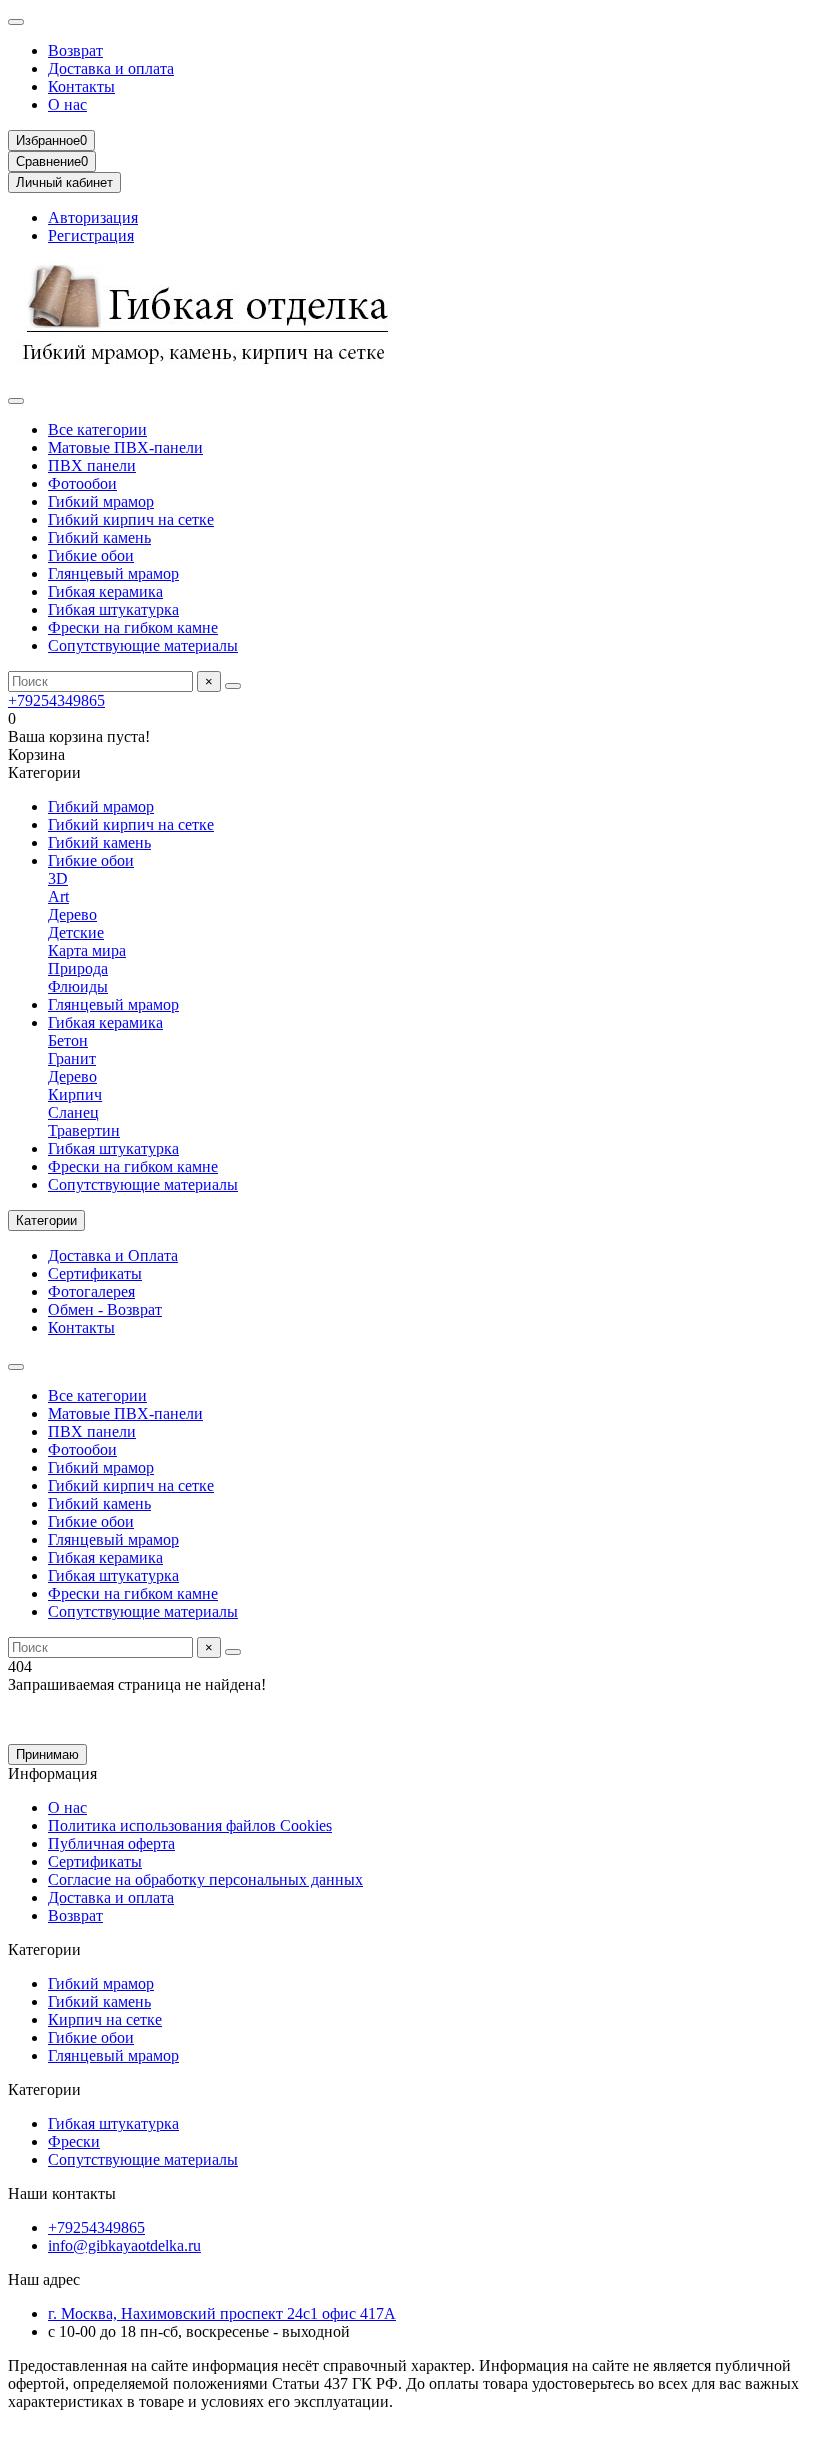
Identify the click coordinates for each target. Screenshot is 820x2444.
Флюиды (78, 986)
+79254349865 (56, 700)
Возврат (75, 50)
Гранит (72, 1058)
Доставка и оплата (111, 68)
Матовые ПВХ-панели (125, 447)
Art (58, 896)
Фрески (74, 2141)
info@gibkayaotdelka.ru (124, 2245)
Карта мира (87, 950)
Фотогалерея (91, 1291)
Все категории (97, 429)
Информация (52, 1773)
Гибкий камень (99, 537)
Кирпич (75, 1094)
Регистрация (91, 235)
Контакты (81, 86)
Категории (44, 1949)
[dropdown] (16, 22)
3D (58, 878)
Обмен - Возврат (105, 1309)
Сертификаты (95, 1273)
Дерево (72, 914)
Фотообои (82, 483)
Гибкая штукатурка (113, 609)
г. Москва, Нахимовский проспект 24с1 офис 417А (222, 2313)
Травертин (84, 1130)
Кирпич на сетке (105, 2019)
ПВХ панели (92, 465)
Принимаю (47, 1754)
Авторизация (93, 217)
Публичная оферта (111, 1843)
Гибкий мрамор (101, 501)
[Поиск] (233, 686)
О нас (67, 104)
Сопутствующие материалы (143, 645)
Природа (78, 968)
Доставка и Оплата (113, 1255)
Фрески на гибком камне (133, 627)
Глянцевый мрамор (113, 573)
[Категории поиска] (16, 401)
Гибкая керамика (105, 591)
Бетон (68, 1040)
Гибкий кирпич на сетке (131, 519)
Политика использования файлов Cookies (190, 1825)
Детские (76, 932)
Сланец (73, 1112)
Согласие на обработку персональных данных (205, 1879)
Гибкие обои (91, 555)
